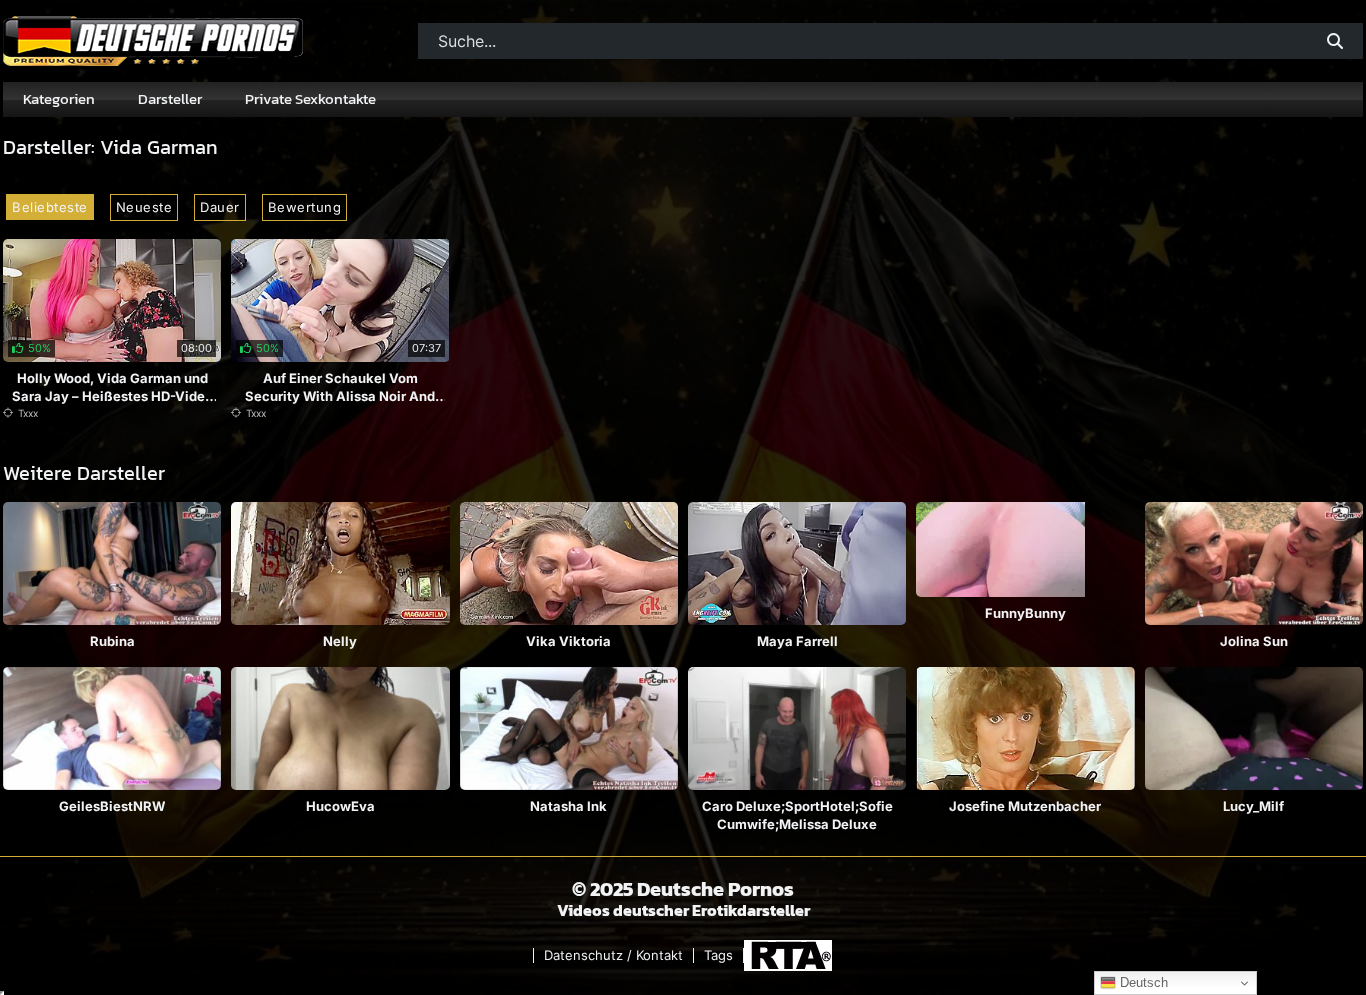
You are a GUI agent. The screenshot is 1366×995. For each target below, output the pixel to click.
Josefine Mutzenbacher (1025, 806)
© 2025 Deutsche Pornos (683, 889)
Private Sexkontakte (310, 98)
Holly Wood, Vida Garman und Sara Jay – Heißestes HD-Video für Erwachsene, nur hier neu (112, 396)
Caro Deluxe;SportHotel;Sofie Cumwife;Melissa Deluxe (797, 815)
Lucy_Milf (1253, 806)
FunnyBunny (1025, 613)
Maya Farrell (797, 641)
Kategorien (59, 98)
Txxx (28, 413)
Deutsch (1142, 982)
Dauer (220, 207)
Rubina (112, 641)
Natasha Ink (568, 806)
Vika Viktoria (568, 641)
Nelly (340, 641)
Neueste (144, 207)
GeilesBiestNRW (112, 806)
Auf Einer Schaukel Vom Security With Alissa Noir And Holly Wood (340, 396)
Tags (718, 955)
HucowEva (340, 806)
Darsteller (170, 98)
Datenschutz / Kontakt (613, 955)
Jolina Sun (1254, 641)
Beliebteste (50, 207)
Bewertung (305, 207)
